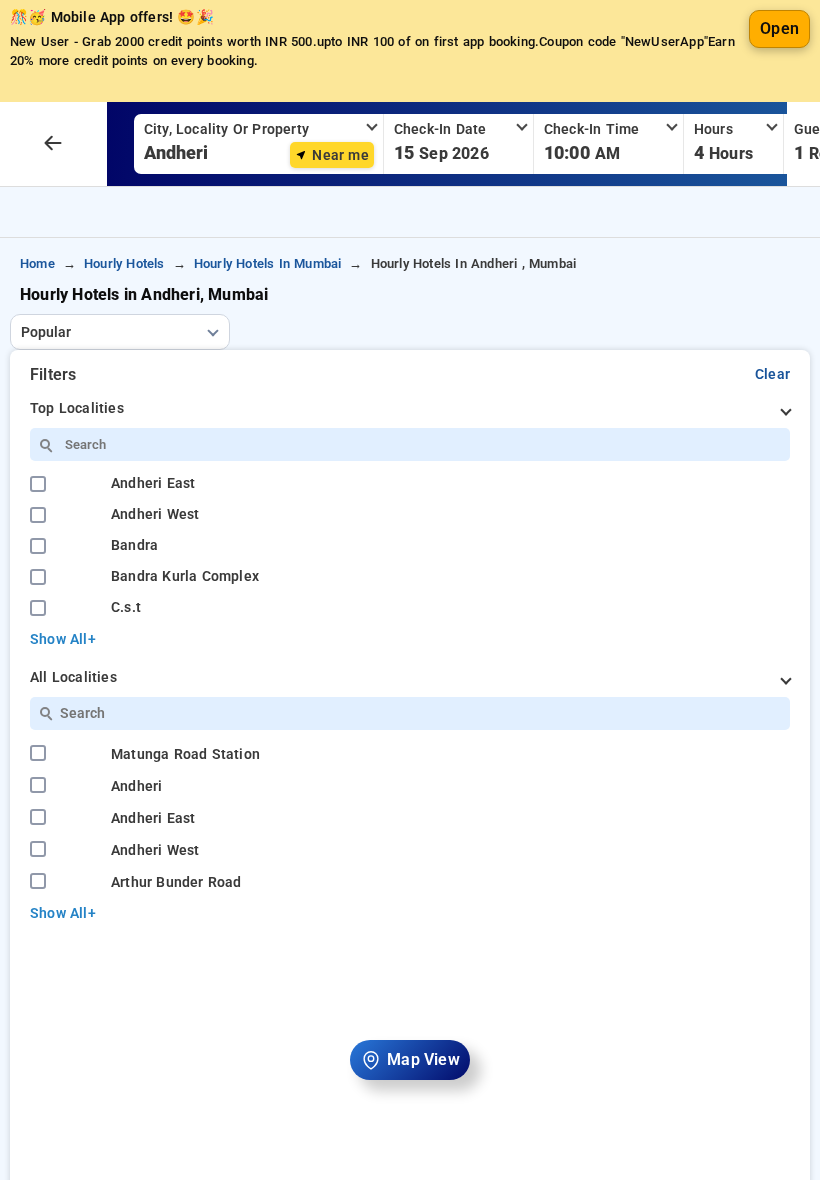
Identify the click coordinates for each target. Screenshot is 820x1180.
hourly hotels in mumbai (268, 263)
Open (779, 28)
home (37, 263)
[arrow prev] (53, 144)
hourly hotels (124, 263)
